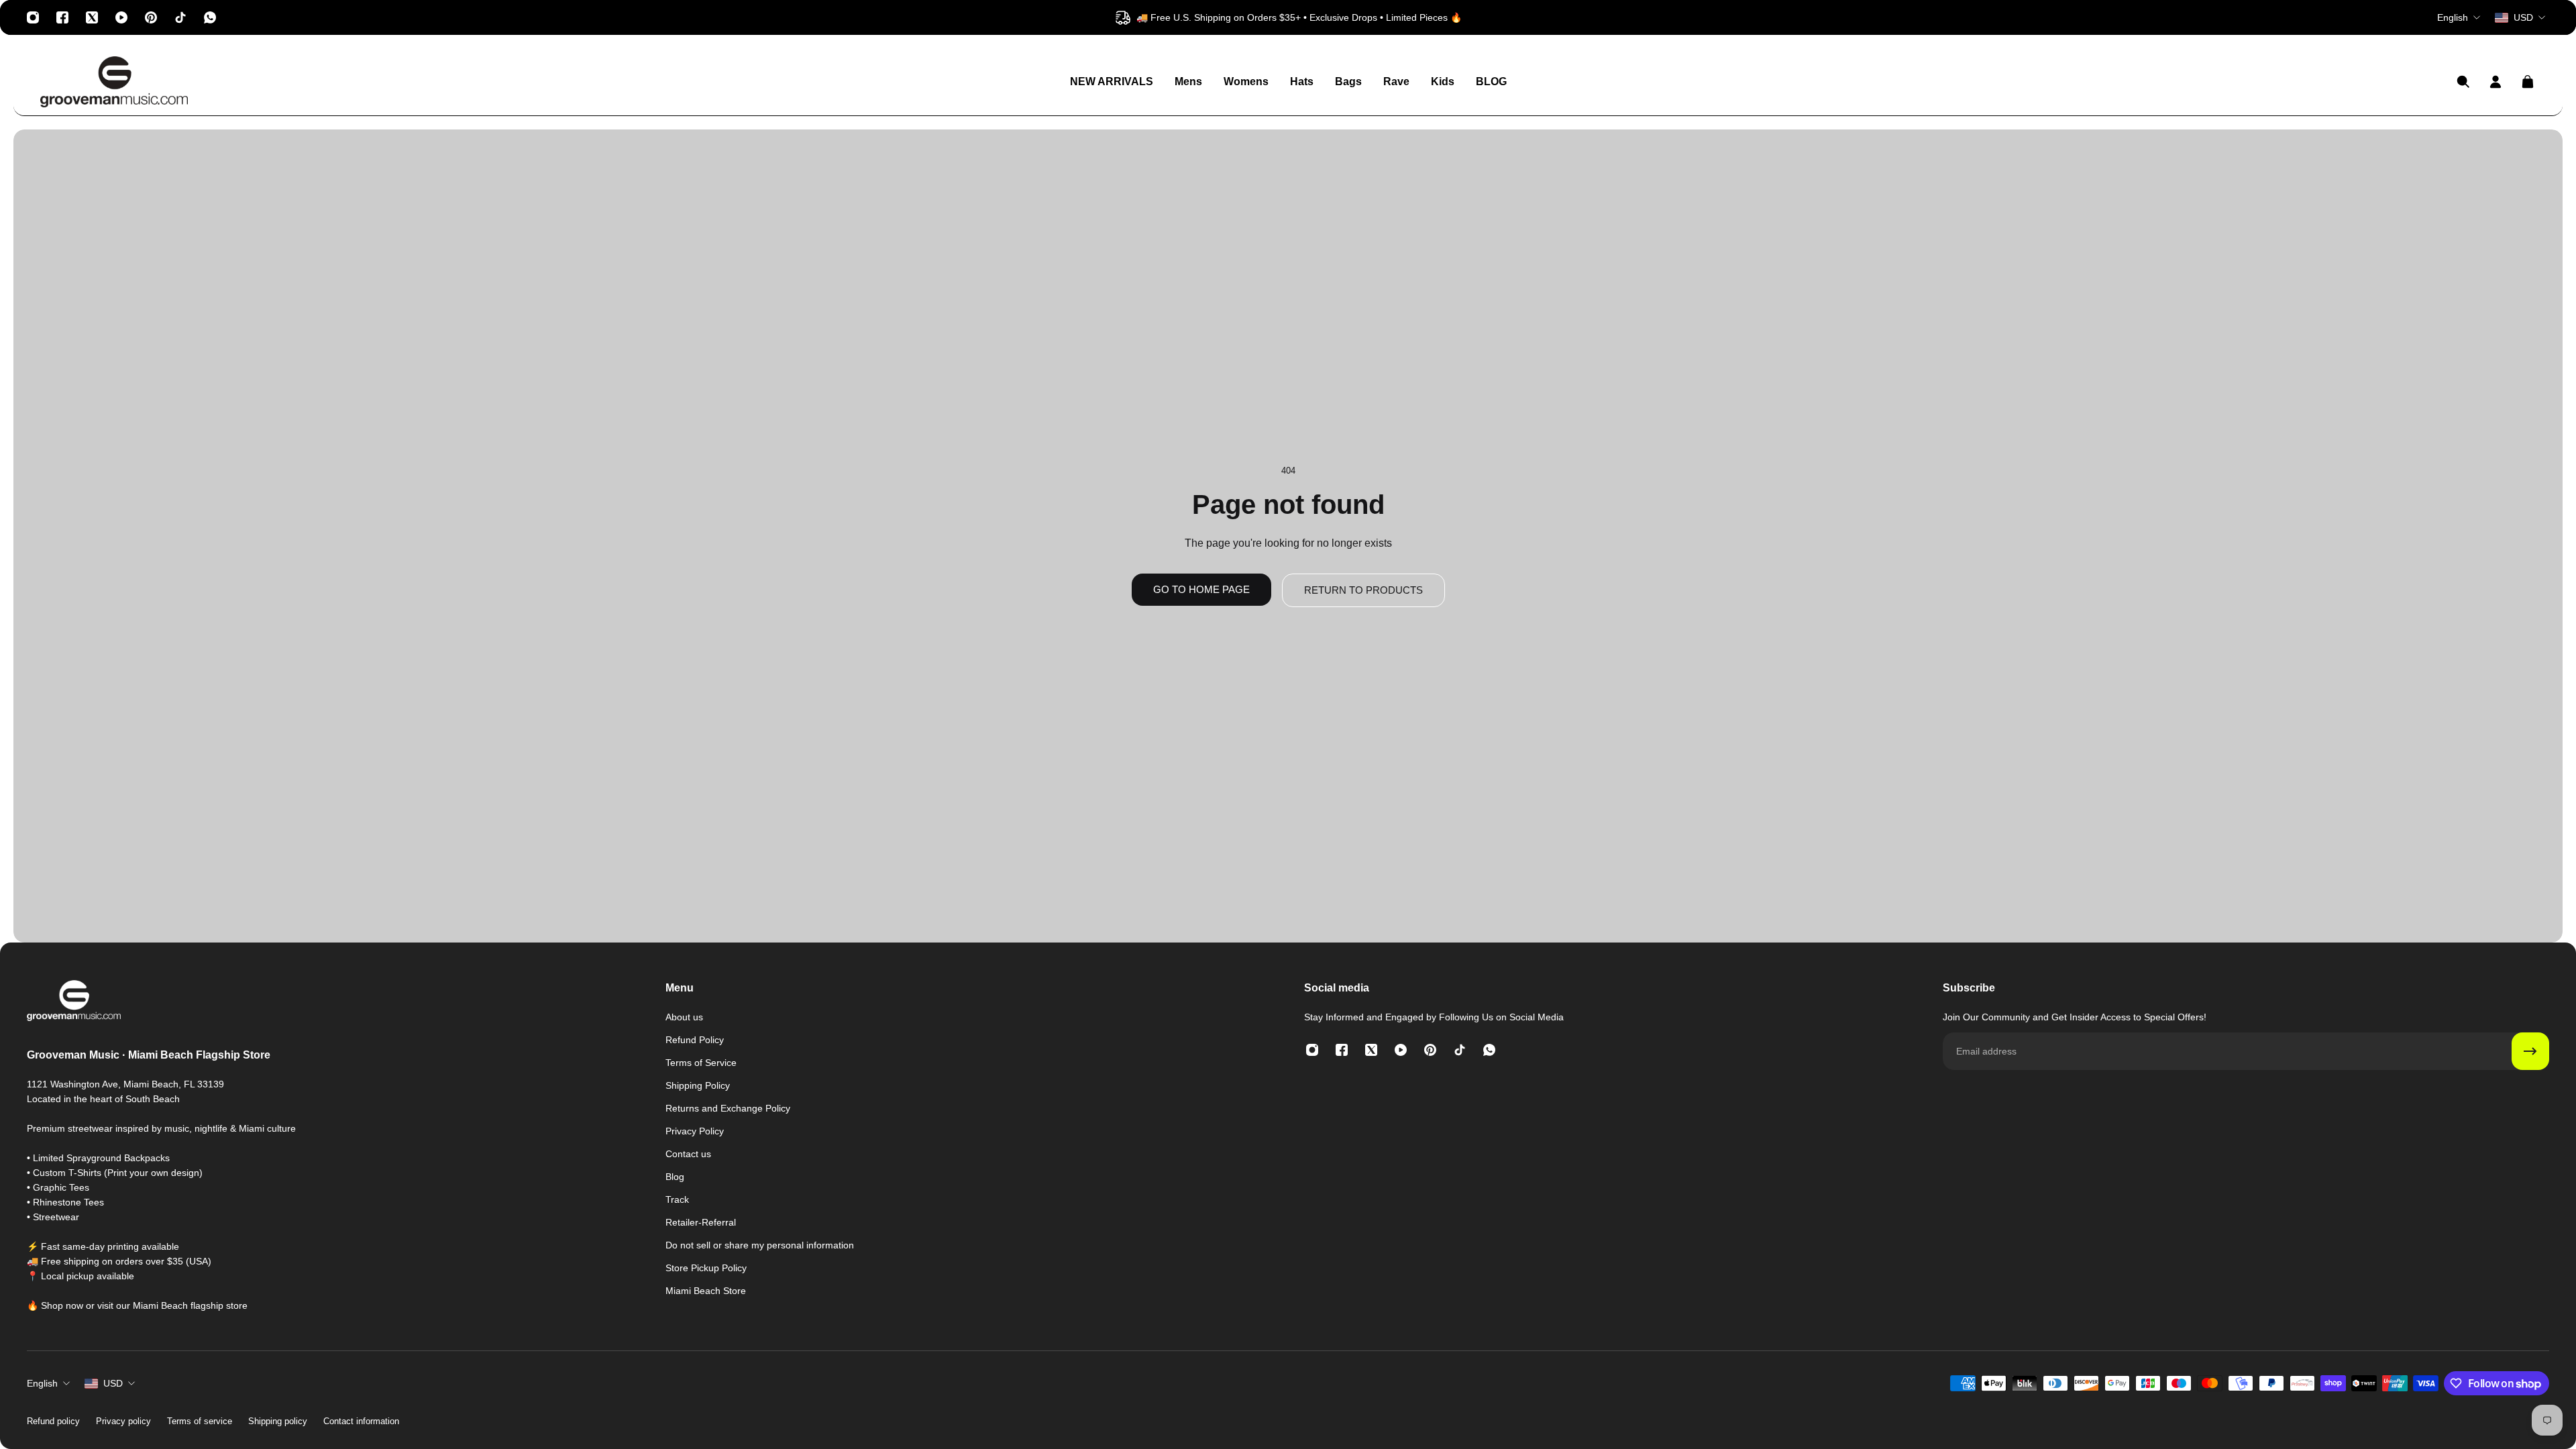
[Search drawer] (2463, 82)
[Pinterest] (151, 17)
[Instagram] (33, 17)
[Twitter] (92, 17)
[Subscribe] (2530, 1051)
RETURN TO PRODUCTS (1363, 590)
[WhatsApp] (210, 17)
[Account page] (2495, 82)
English (42, 1383)
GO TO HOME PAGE (1201, 589)
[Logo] (114, 82)
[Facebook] (62, 17)
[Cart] (2528, 82)
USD (113, 1383)
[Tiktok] (180, 17)
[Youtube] (121, 17)
